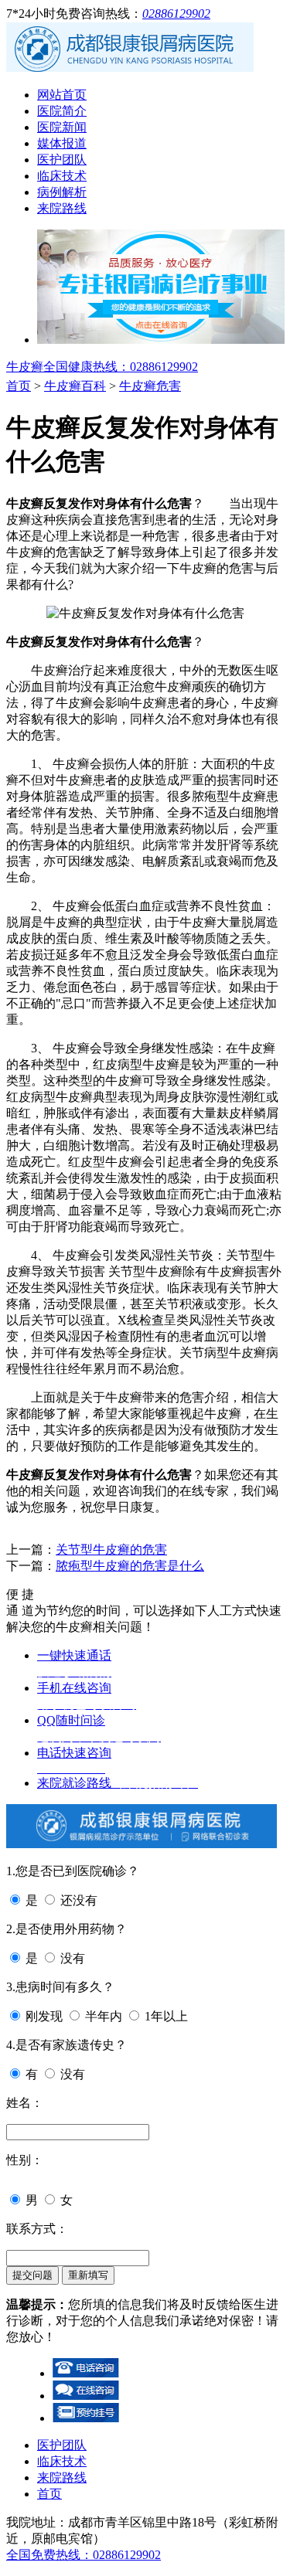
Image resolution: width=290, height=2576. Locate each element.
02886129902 (176, 14)
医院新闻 (62, 127)
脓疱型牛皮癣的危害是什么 (130, 1566)
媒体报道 (62, 143)
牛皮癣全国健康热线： (102, 367)
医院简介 (62, 111)
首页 (19, 386)
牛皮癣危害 (150, 386)
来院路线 (62, 208)
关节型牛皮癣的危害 (111, 1550)
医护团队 (62, 160)
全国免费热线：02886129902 (84, 2555)
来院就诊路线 (118, 1783)
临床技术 (62, 176)
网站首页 (62, 95)
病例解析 (62, 192)
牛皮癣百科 (75, 386)
